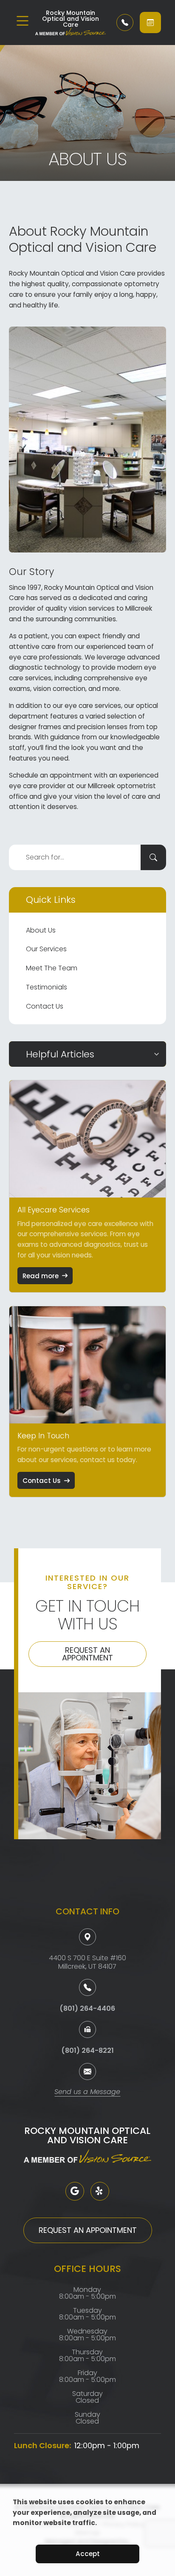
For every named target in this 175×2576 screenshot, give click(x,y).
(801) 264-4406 (87, 2008)
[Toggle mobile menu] (23, 21)
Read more (41, 1276)
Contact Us (45, 1006)
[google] (75, 2191)
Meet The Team (52, 968)
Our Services (46, 949)
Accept (88, 2554)
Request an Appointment (87, 1654)
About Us (41, 930)
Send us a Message (87, 2093)
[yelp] (100, 2191)
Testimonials (47, 987)
